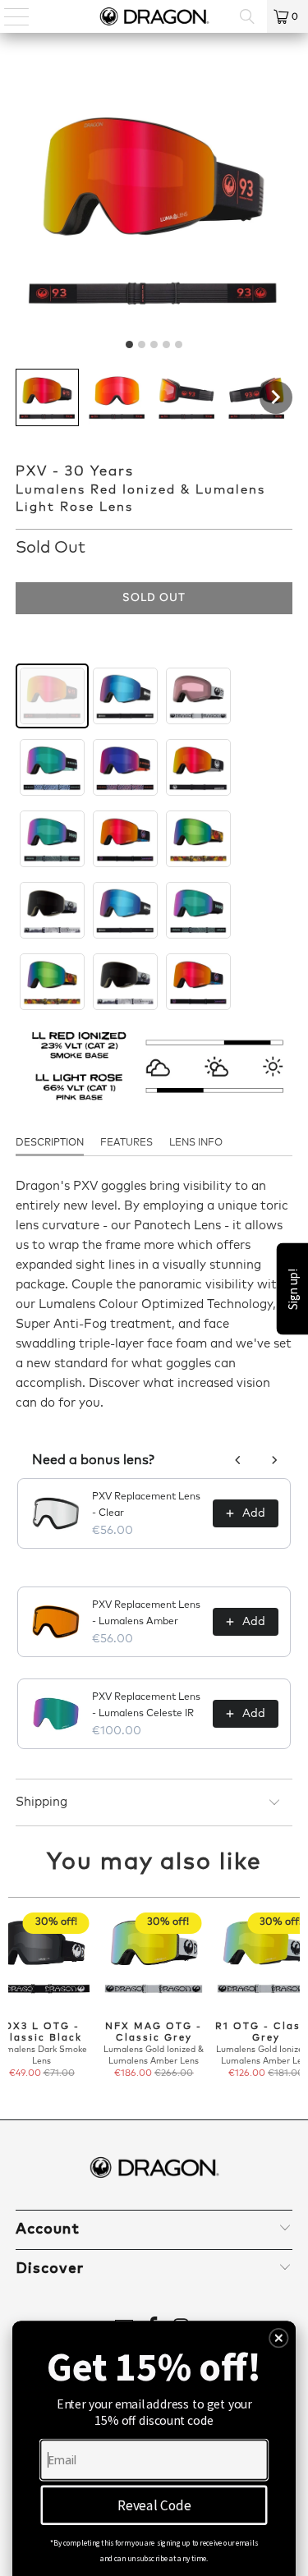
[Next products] (274, 1460)
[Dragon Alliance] (154, 16)
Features (126, 1143)
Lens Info (196, 1143)
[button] (47, 397)
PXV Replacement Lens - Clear (146, 1505)
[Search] (247, 16)
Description (50, 1143)
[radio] (52, 696)
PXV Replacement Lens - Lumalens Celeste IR (146, 1706)
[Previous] (15, 1996)
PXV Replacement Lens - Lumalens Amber (146, 1614)
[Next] (293, 1996)
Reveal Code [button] (154, 2505)
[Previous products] (238, 1460)
